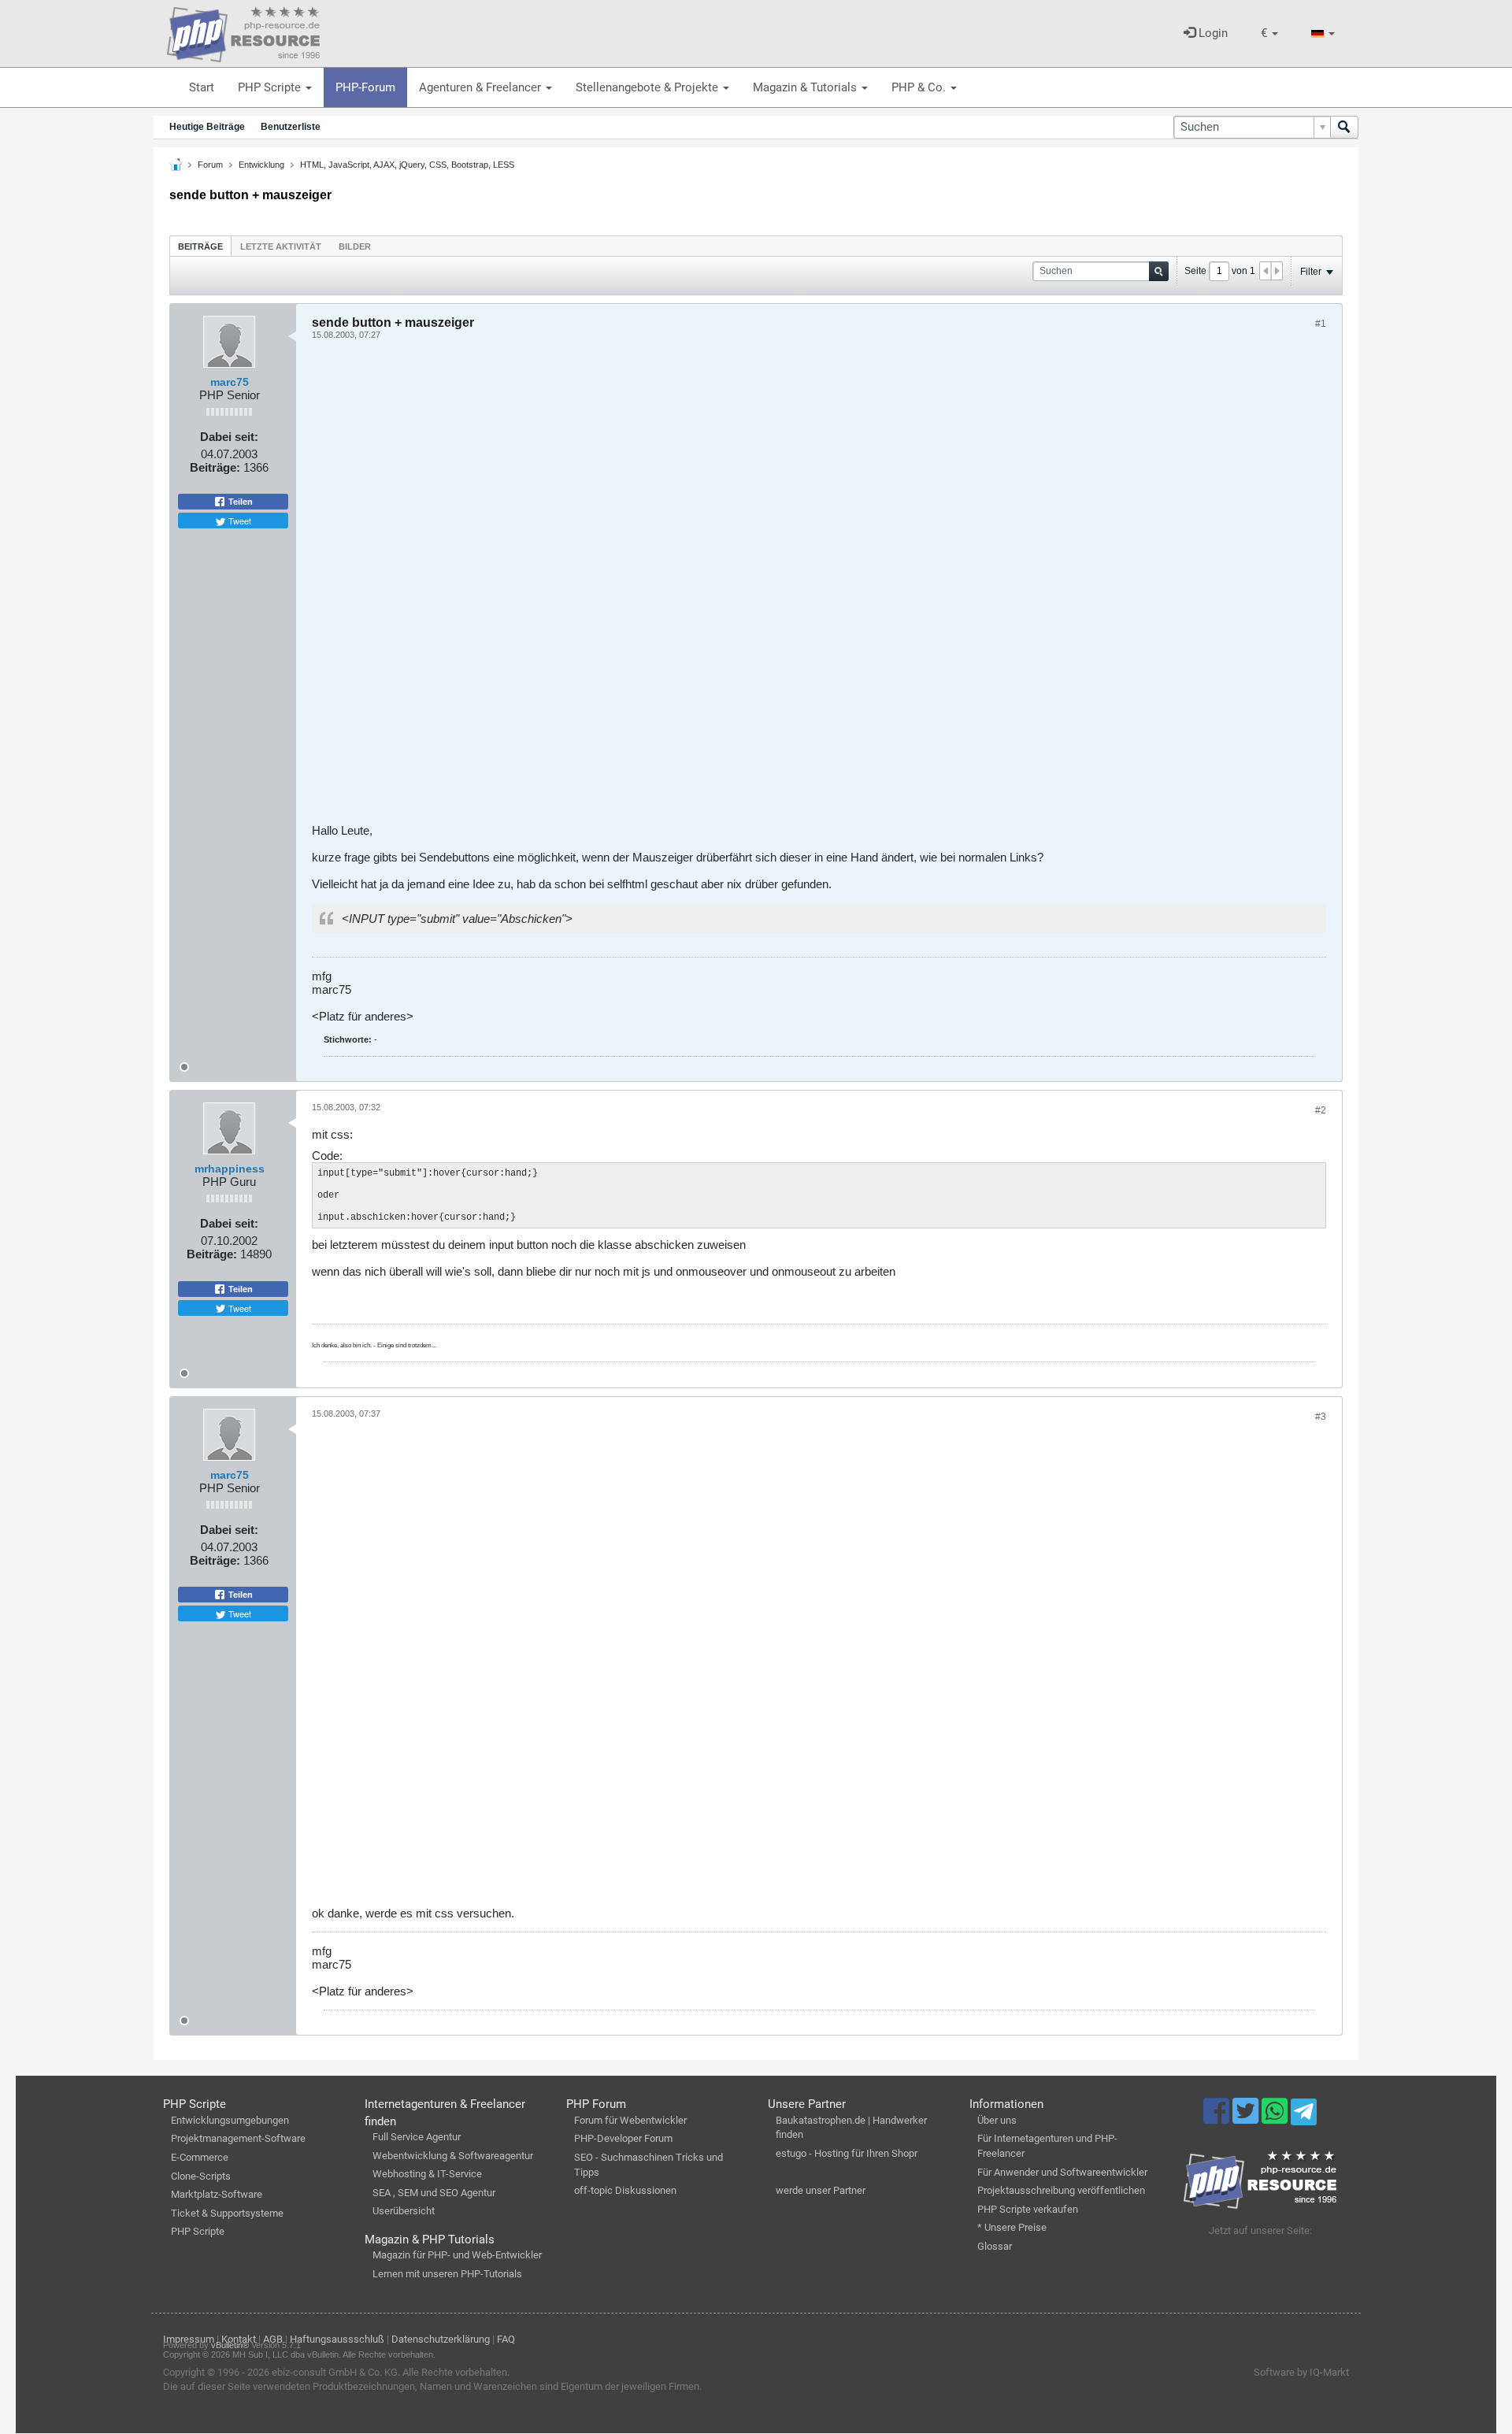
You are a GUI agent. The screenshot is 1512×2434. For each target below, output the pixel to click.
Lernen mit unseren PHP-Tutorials (447, 2274)
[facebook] (1218, 2118)
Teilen (239, 502)
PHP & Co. (920, 87)
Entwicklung (261, 165)
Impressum (189, 2339)
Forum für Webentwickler (630, 2120)
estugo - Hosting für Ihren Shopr (847, 2153)
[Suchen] (1344, 127)
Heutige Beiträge (207, 127)
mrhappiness (230, 1169)
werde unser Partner (821, 2190)
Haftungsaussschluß (337, 2339)
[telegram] (1304, 2116)
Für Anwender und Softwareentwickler (1062, 2172)
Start (202, 87)
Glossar (995, 2246)
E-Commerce (200, 2157)
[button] (1269, 33)
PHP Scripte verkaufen (1028, 2209)
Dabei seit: (229, 437)
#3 (1321, 1417)
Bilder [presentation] (355, 246)
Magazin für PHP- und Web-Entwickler (457, 2255)
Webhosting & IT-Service (427, 2174)
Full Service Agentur (417, 2137)
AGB (273, 2339)
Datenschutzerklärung (441, 2339)
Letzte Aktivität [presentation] (281, 246)
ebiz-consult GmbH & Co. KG (335, 2372)
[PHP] (243, 31)
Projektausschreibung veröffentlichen (1061, 2190)
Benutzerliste (291, 127)
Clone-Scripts (201, 2176)
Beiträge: (215, 467)
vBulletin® (230, 2345)
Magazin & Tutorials (806, 87)
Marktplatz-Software (217, 2194)
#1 (1321, 324)
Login (1212, 33)
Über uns (997, 2120)
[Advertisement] (784, 587)
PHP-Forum (365, 87)
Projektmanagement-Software (238, 2138)
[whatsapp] (1276, 2118)
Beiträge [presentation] (200, 246)
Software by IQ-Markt (1301, 2372)
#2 (1321, 1110)
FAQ (506, 2339)
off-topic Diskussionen (625, 2190)
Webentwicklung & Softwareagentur (453, 2156)
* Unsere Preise (1012, 2227)
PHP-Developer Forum (623, 2138)
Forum (210, 165)
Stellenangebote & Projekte (649, 87)
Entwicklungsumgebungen (230, 2120)
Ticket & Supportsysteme (227, 2213)
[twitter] (1247, 2118)
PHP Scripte (271, 87)
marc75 (230, 382)
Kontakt (239, 2339)
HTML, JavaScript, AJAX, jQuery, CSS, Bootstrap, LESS (407, 165)
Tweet (239, 521)
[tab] (200, 246)
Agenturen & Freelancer (482, 87)
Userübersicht (404, 2211)
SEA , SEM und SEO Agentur (434, 2193)
